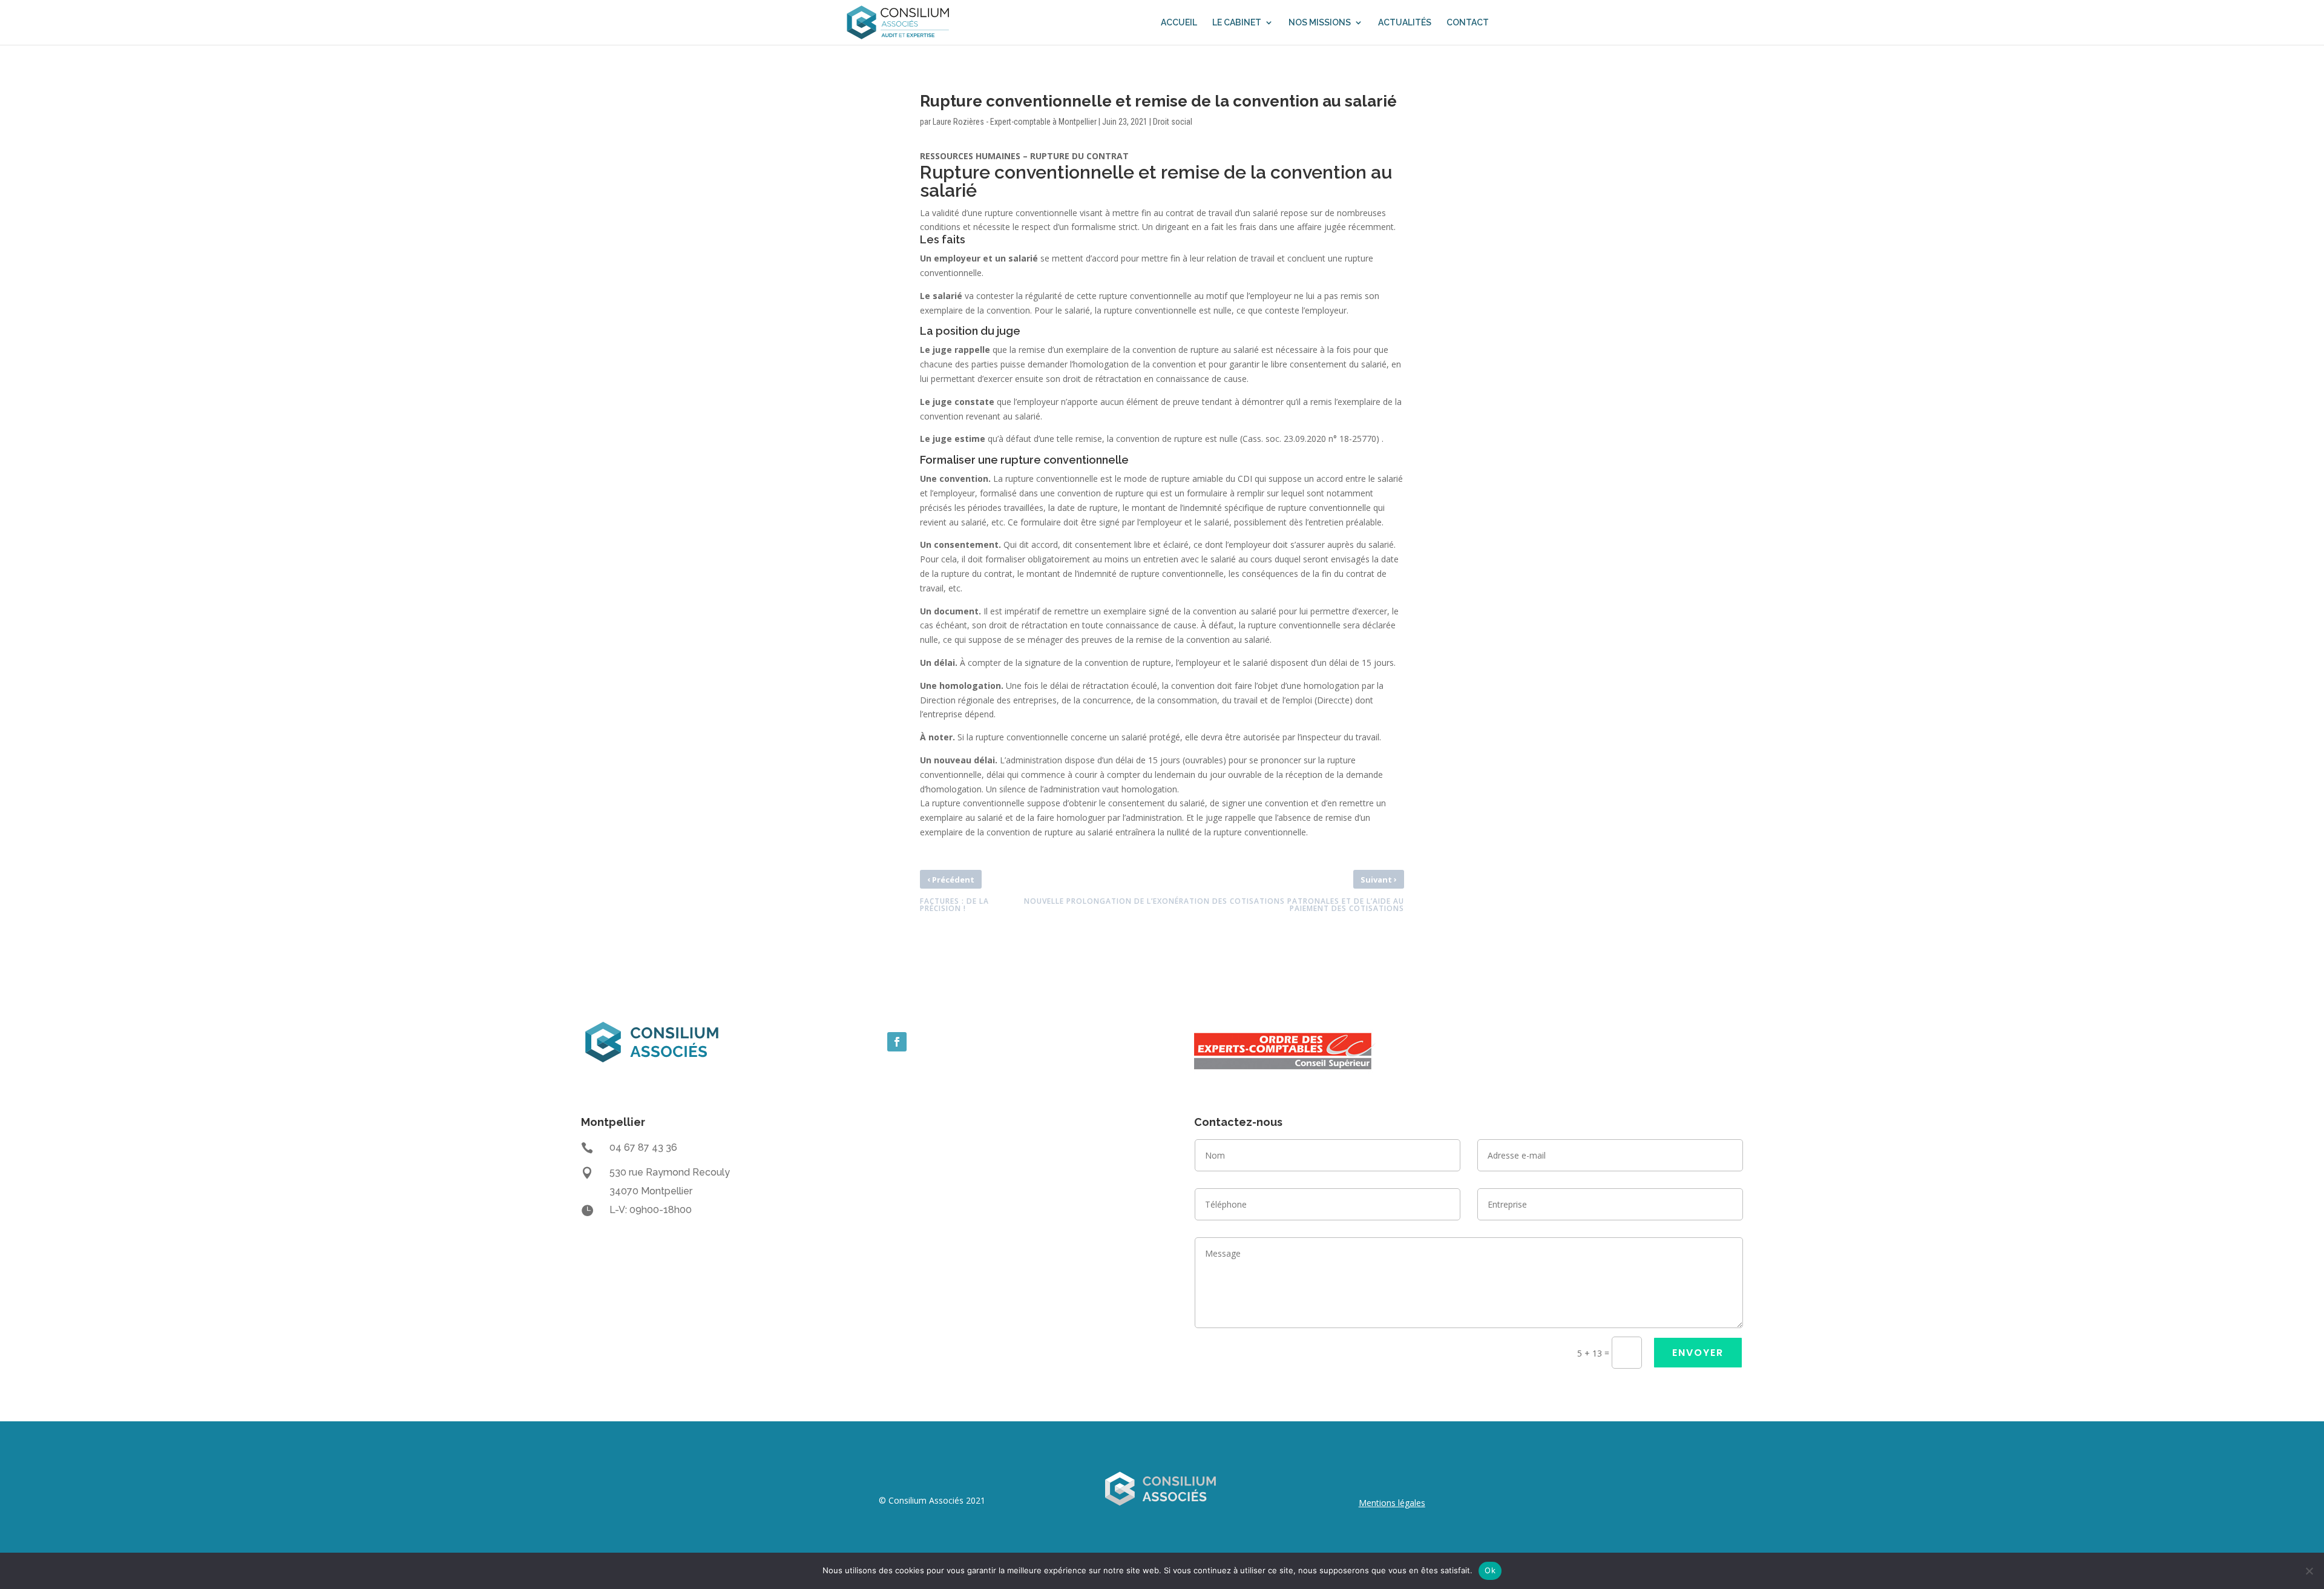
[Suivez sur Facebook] (897, 1042)
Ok (1490, 1570)
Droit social (1173, 122)
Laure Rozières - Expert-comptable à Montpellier (1015, 122)
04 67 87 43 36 (643, 1147)
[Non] (2309, 1571)
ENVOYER (1698, 1353)
